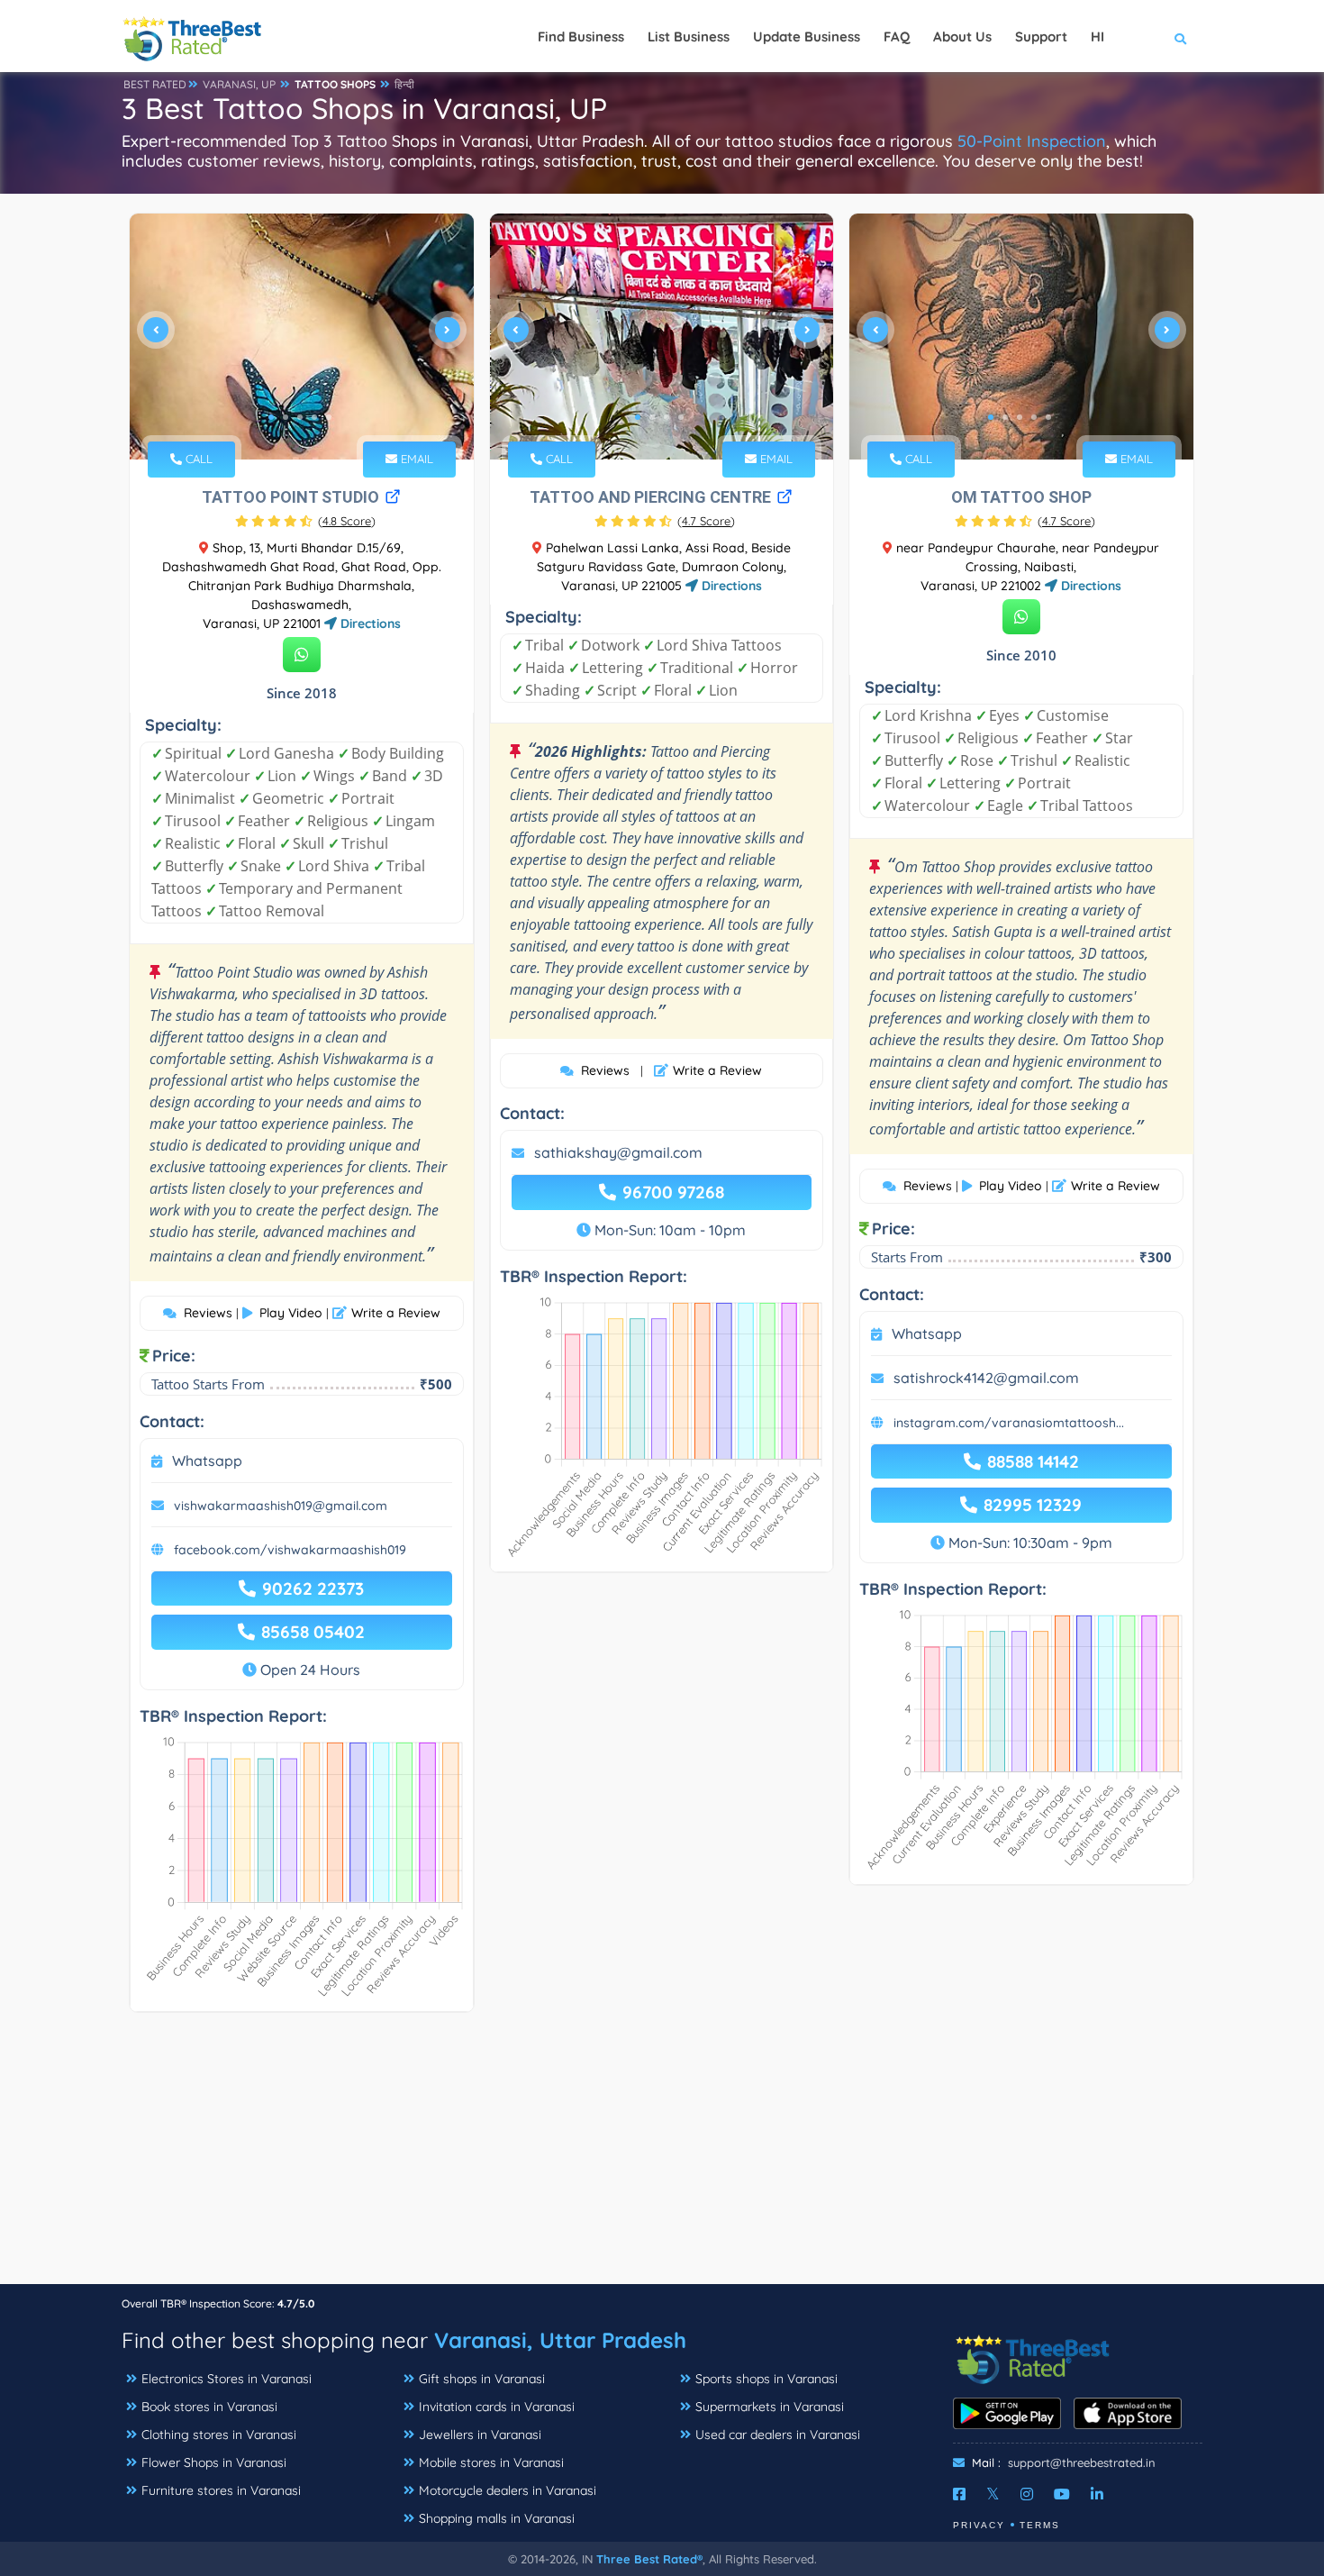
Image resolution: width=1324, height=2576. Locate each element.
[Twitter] (993, 2494)
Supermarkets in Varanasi (770, 2407)
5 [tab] (329, 417)
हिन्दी (404, 84)
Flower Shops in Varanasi (214, 2462)
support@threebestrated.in (1082, 2462)
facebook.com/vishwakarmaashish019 (290, 1550)
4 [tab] (314, 417)
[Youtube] (1062, 2494)
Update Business (807, 36)
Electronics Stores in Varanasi (227, 2379)
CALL (197, 459)
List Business (689, 36)
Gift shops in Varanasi (482, 2379)
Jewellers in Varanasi (480, 2435)
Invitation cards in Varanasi (497, 2407)
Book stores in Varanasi (209, 2407)
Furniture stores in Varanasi (221, 2490)
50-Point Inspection (1032, 141)
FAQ (897, 36)
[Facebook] (959, 2494)
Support (1041, 36)
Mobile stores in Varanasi (491, 2462)
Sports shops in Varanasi (766, 2379)
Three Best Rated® (649, 2559)
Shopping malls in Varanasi (497, 2518)
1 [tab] (271, 417)
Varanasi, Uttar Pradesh (560, 2340)
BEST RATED (155, 84)
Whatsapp (207, 1461)
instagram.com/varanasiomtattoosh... (1009, 1423)
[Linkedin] (1097, 2494)
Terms (1040, 2525)
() (347, 521)
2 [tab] (286, 417)
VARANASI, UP (239, 84)
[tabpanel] (302, 337)
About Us (962, 36)
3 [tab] (300, 417)
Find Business (581, 36)
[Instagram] (1027, 2494)
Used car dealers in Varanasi (778, 2435)
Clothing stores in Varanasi (219, 2435)
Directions (369, 624)
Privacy (979, 2525)
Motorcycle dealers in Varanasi (508, 2490)
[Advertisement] (662, 2157)
